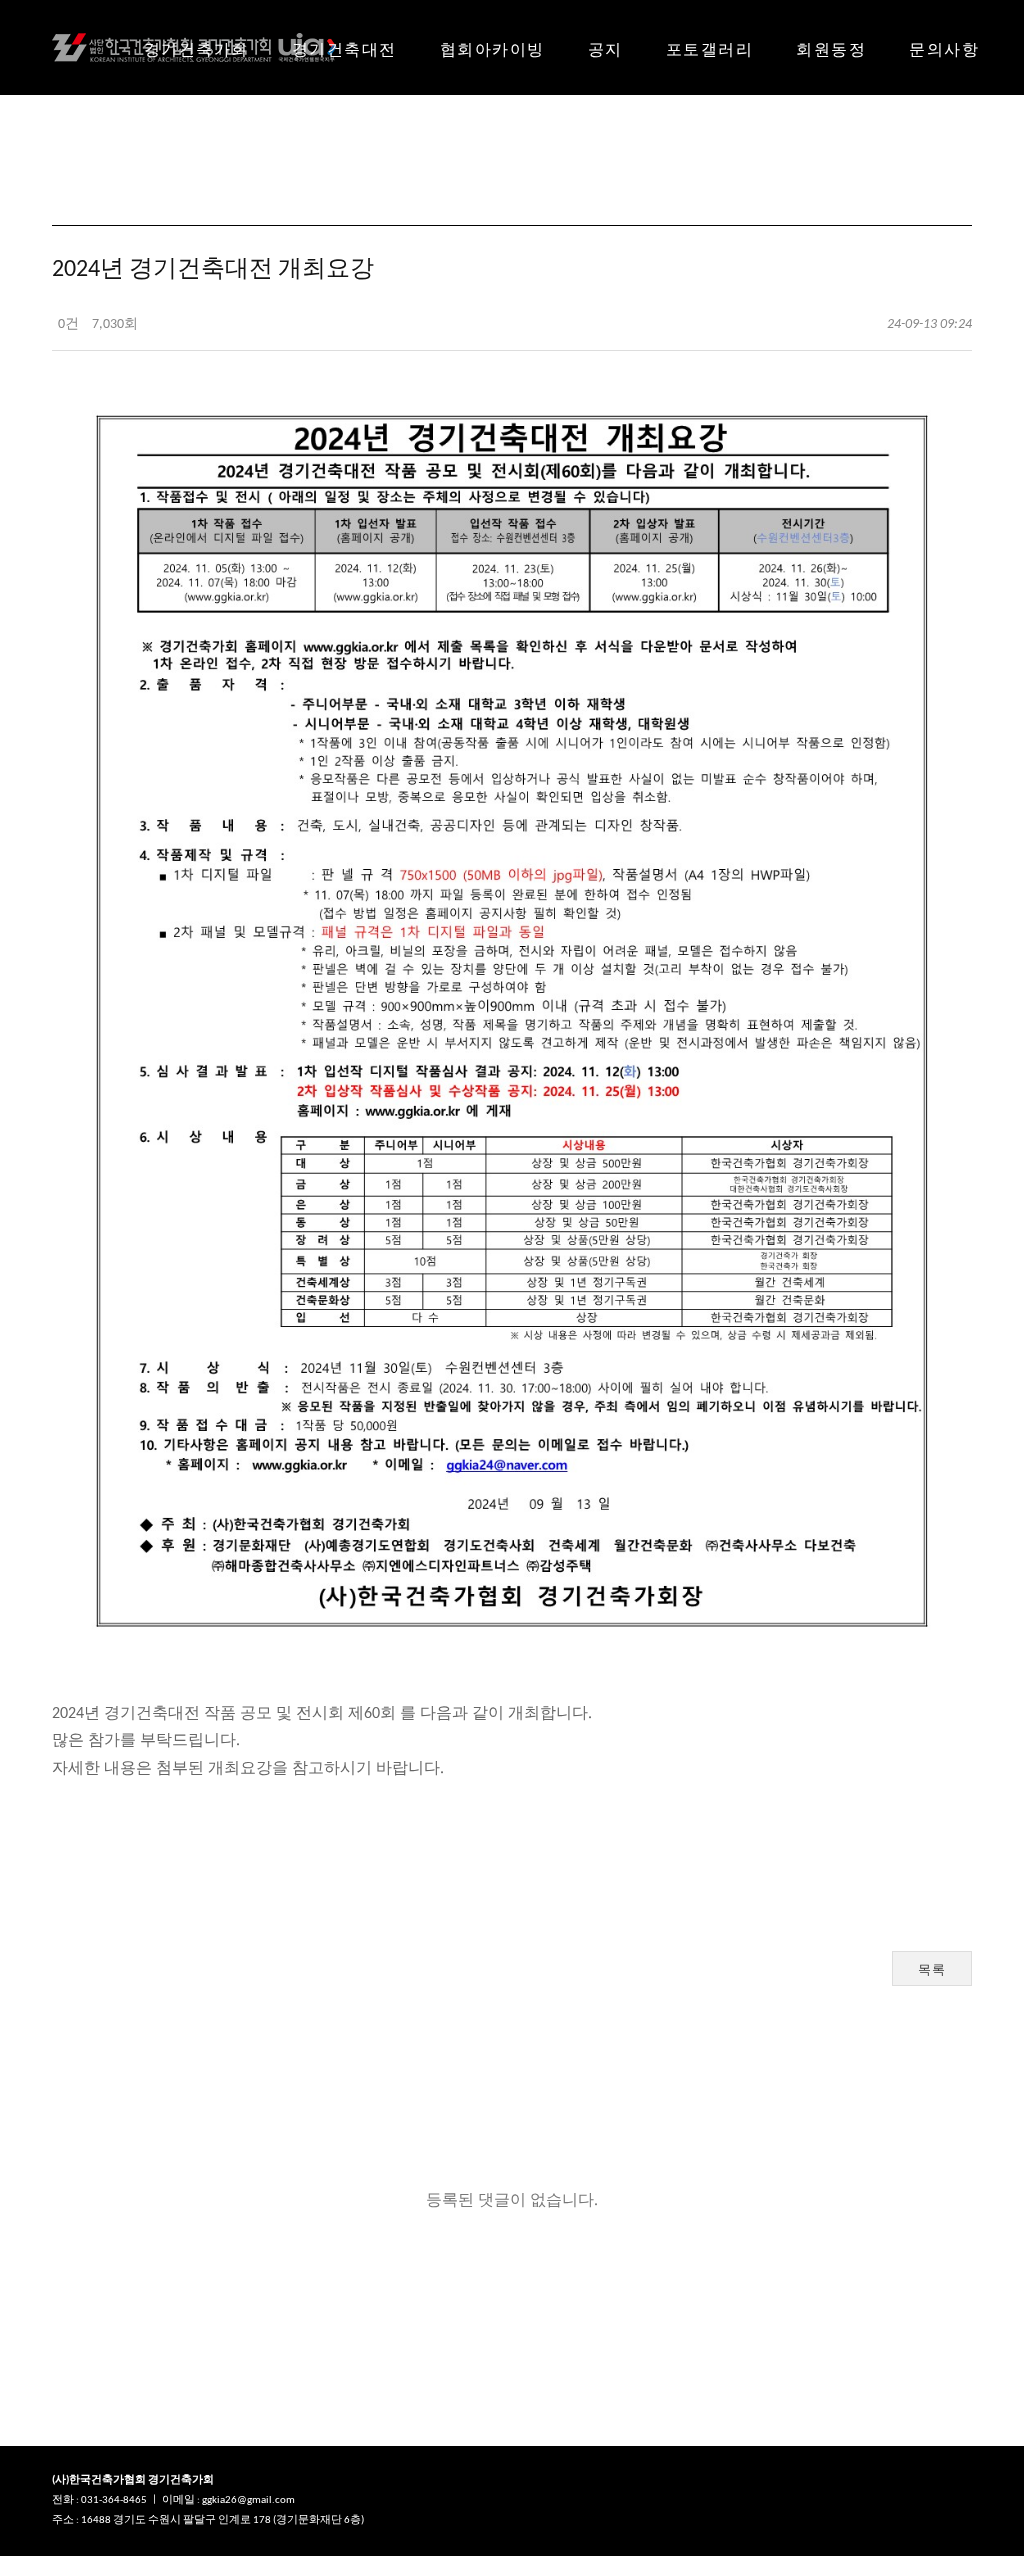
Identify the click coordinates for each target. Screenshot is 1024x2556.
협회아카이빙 (492, 49)
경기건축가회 (196, 49)
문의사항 (944, 49)
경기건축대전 (344, 49)
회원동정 (831, 49)
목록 (932, 1969)
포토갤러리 (710, 49)
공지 (605, 49)
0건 (67, 324)
